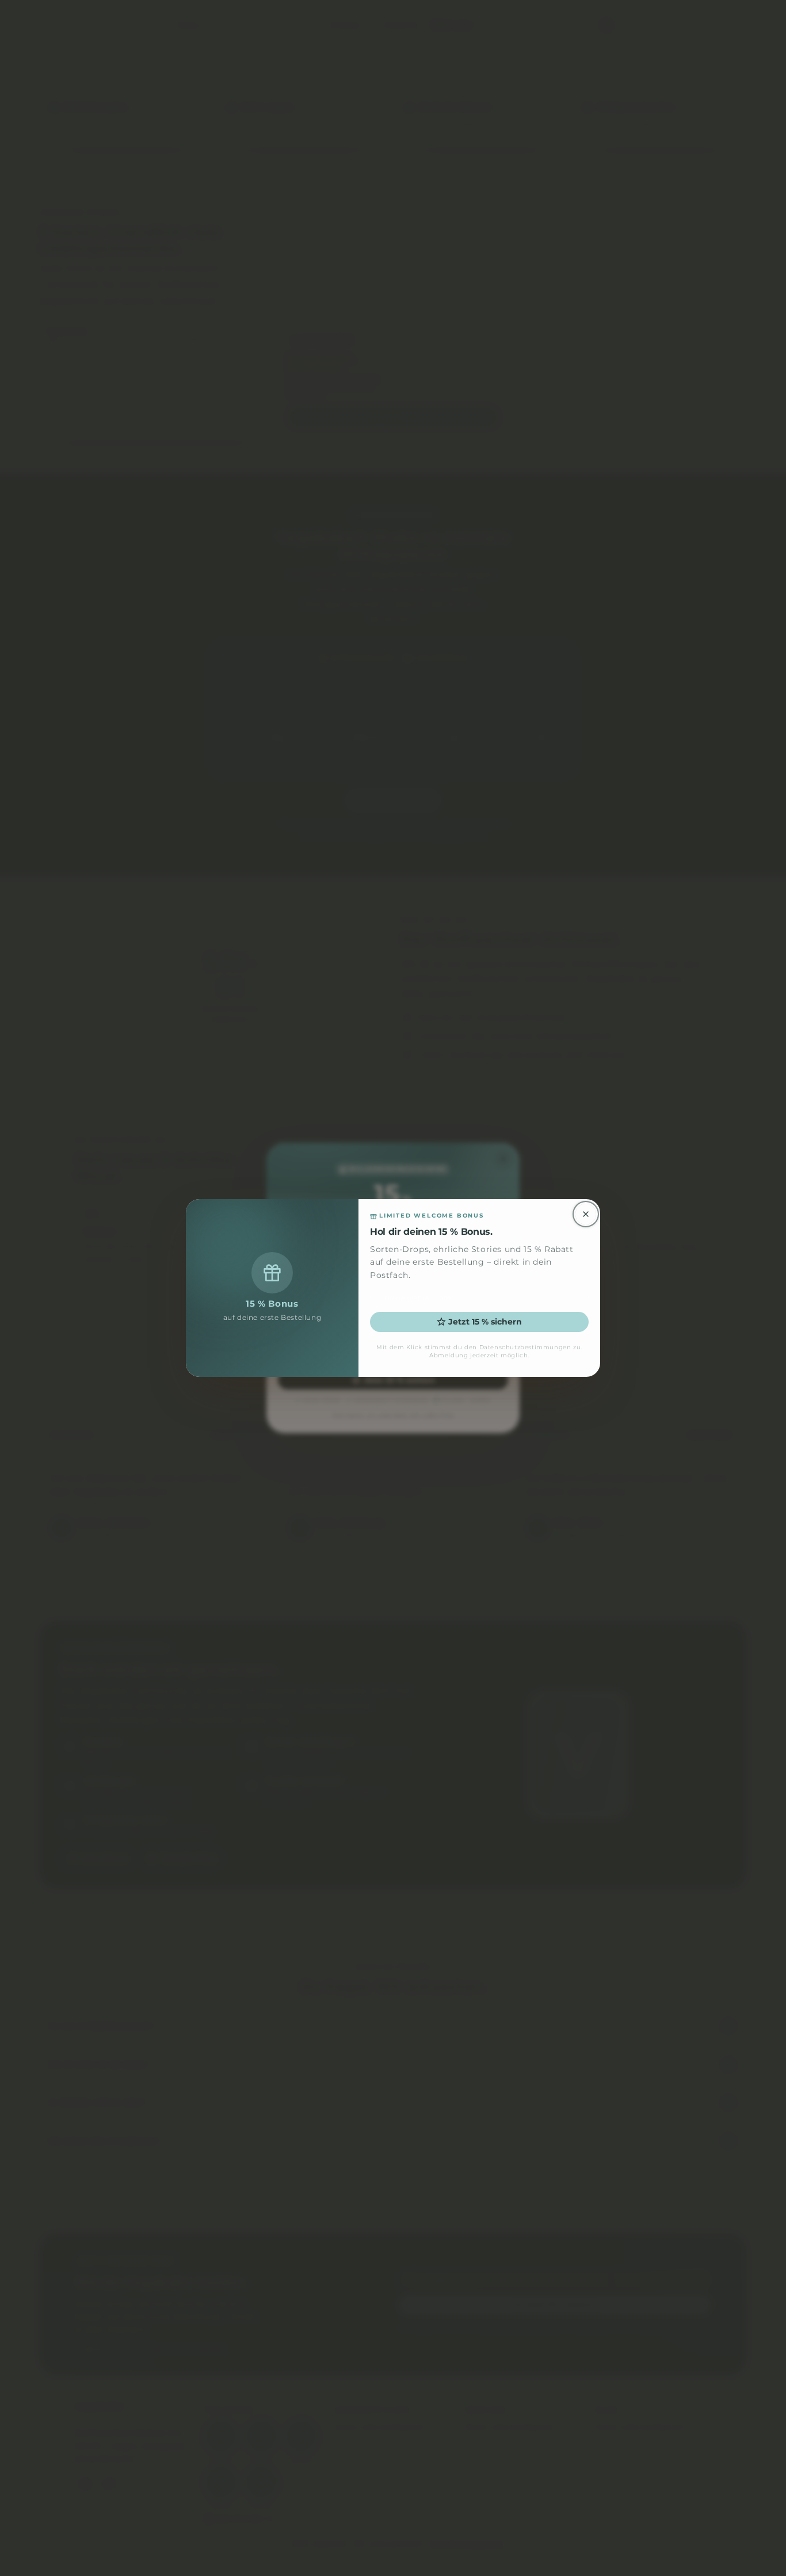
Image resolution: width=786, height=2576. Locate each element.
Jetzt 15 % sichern (485, 1322)
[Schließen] (586, 1214)
